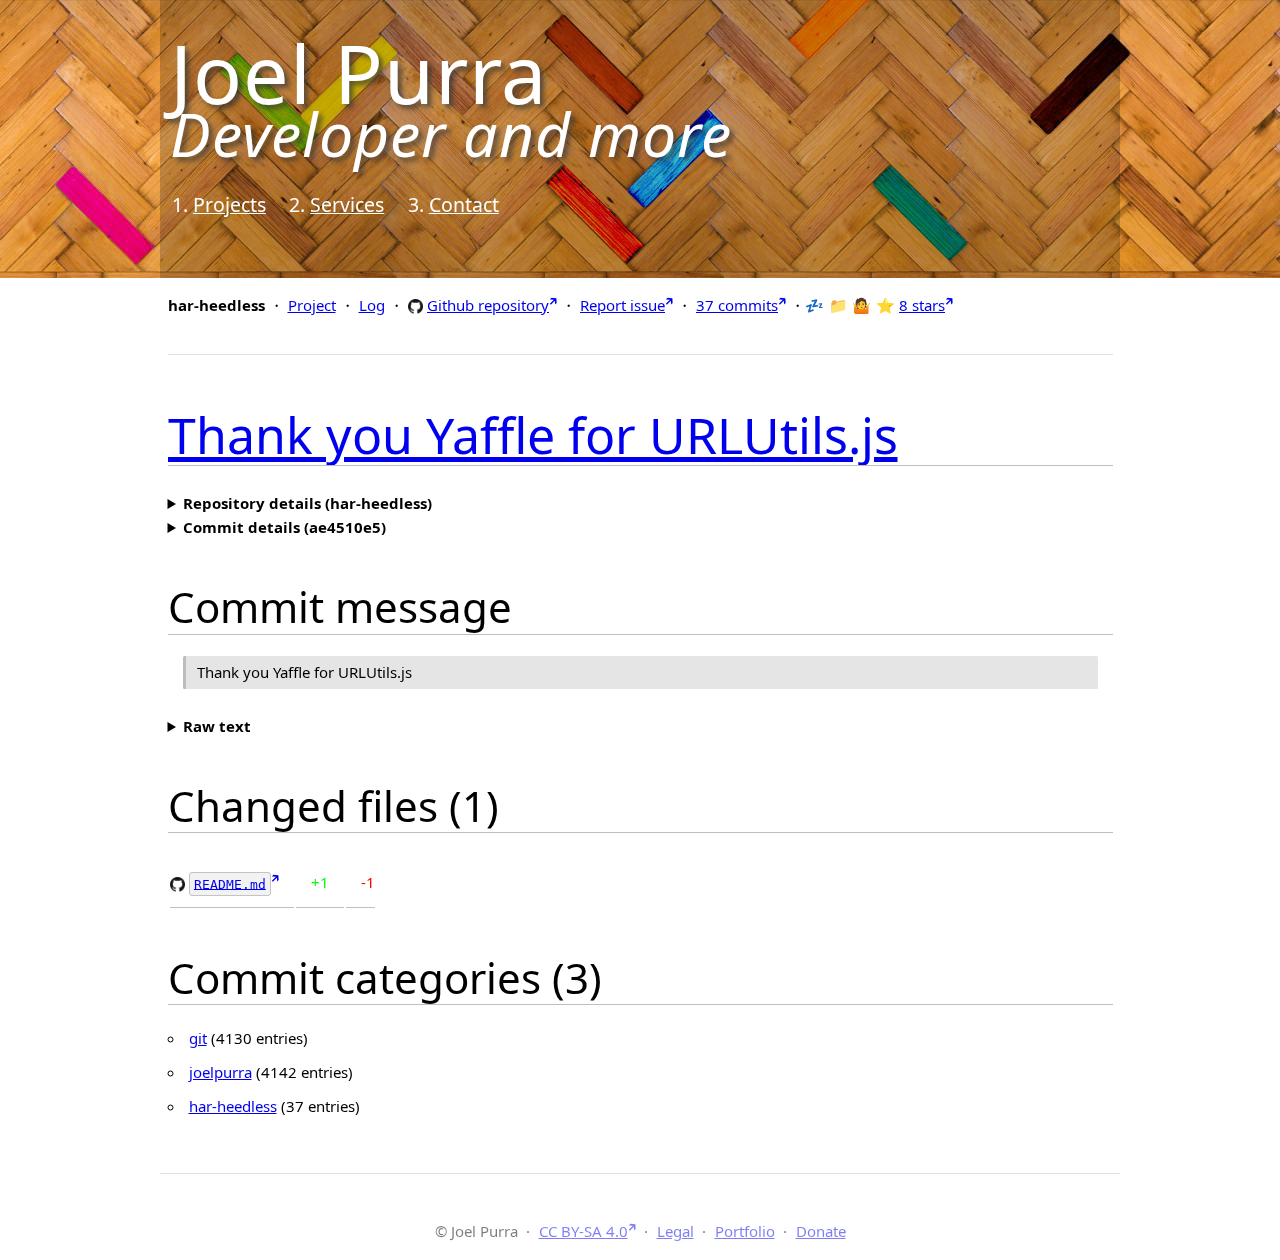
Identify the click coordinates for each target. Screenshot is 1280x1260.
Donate (821, 1231)
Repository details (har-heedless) (307, 503)
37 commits (737, 305)
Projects (229, 204)
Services (347, 204)
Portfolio (745, 1231)
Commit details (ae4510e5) (284, 527)
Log (372, 305)
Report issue (622, 305)
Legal (675, 1231)
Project (312, 305)
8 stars (922, 305)
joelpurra (220, 1072)
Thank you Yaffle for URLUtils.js (533, 435)
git (198, 1038)
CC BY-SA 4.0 (583, 1231)
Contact (464, 204)
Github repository (488, 304)
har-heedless (233, 1106)
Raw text (217, 726)
